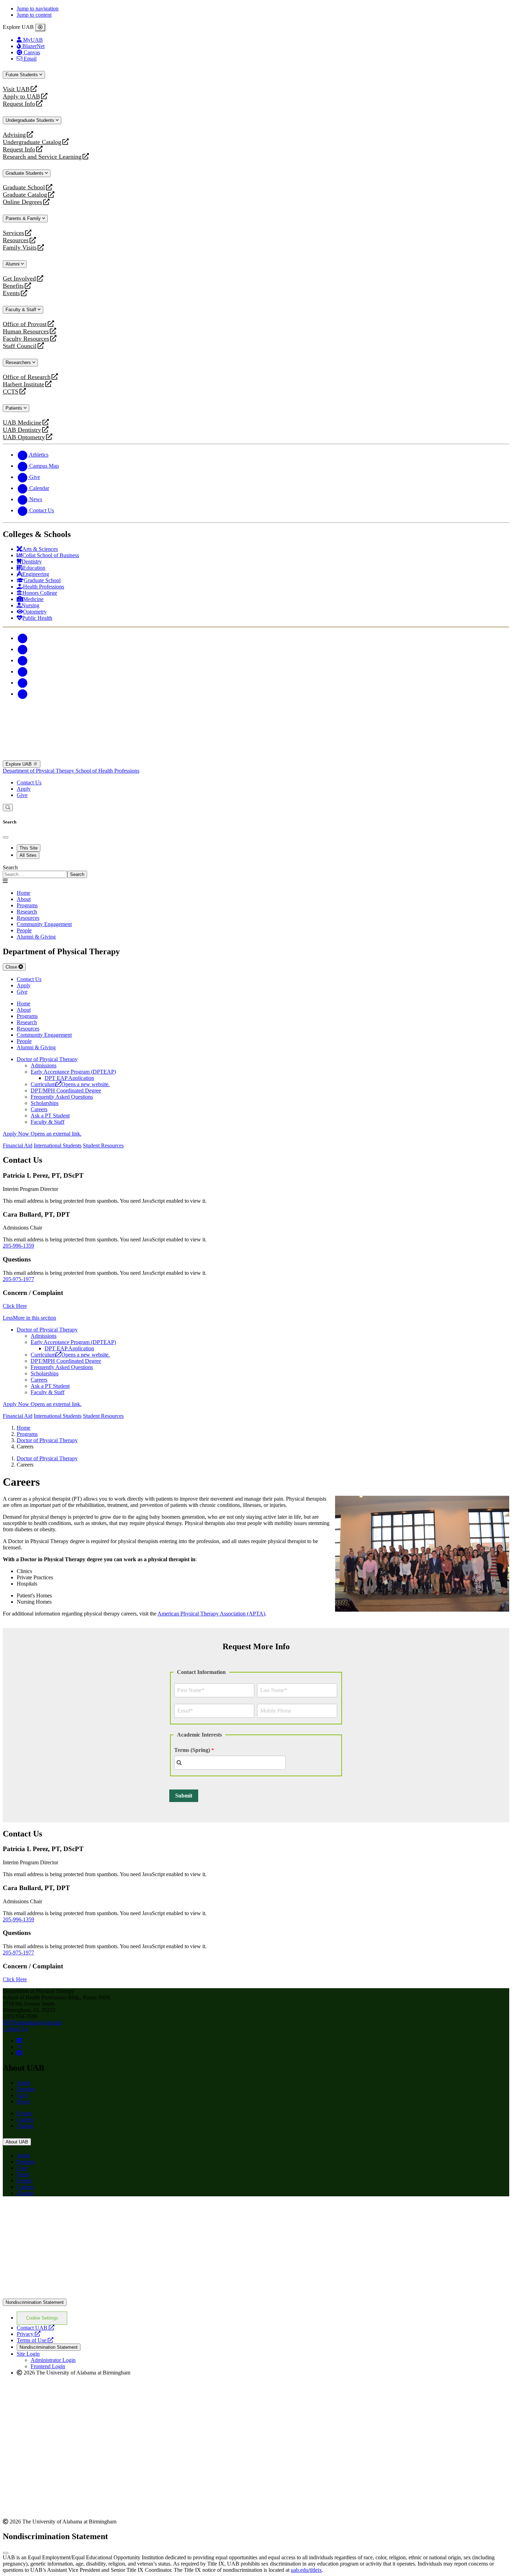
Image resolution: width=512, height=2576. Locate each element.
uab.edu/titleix (306, 2570)
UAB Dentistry (22, 430)
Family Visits (20, 248)
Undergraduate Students (31, 120)
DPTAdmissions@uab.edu (32, 2022)
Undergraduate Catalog (32, 142)
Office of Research (27, 377)
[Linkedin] (22, 694)
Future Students (22, 75)
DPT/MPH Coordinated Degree (66, 1091)
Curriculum (70, 1084)
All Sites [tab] (28, 855)
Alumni (13, 264)
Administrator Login (53, 2360)
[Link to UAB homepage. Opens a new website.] (64, 2213)
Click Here (15, 1306)
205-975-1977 (18, 1279)
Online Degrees (22, 202)
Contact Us (29, 783)
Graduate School (24, 187)
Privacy (29, 2334)
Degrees (26, 2089)
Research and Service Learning (42, 157)
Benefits (13, 286)
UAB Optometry (24, 437)
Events (12, 293)
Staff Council (20, 346)
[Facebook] (22, 638)
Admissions (44, 1065)
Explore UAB (19, 764)
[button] (256, 1318)
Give (22, 795)
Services (13, 233)
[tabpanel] (256, 871)
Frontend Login (48, 2366)
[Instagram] (22, 660)
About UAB (17, 2142)
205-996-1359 (18, 1246)
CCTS (12, 392)
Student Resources (103, 1145)
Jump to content (34, 15)
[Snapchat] (22, 683)
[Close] (40, 27)
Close (12, 967)
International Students (58, 1145)
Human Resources (26, 331)
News (23, 2101)
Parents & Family (24, 218)
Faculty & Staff (22, 310)
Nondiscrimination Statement (35, 2302)
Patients (15, 408)
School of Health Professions (107, 771)
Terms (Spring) (192, 1750)
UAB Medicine (22, 423)
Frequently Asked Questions (62, 1097)
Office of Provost (25, 324)
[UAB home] (256, 757)
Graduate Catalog (25, 195)
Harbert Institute (24, 384)
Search (10, 867)
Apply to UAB (21, 97)
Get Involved (19, 279)
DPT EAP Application (69, 1078)
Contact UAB (36, 2328)
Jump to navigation (38, 9)
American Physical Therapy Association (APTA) (211, 1614)
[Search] (8, 808)
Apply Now (42, 1134)
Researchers (19, 362)
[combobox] (230, 1763)
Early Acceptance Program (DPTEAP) (73, 1072)
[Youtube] (22, 671)
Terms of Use (35, 2340)
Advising (14, 135)
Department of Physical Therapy (39, 771)
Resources (16, 240)
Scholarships (45, 1103)
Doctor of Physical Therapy (47, 1059)
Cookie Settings (42, 2318)
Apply (24, 789)
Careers (39, 1109)
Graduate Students (25, 173)
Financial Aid (18, 1145)
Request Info (19, 104)
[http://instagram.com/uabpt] (19, 2041)
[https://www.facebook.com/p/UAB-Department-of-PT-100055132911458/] (19, 2053)
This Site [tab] (29, 848)
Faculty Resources (26, 339)
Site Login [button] (28, 2354)
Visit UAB (16, 89)
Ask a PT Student (50, 1116)
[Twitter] (22, 649)
